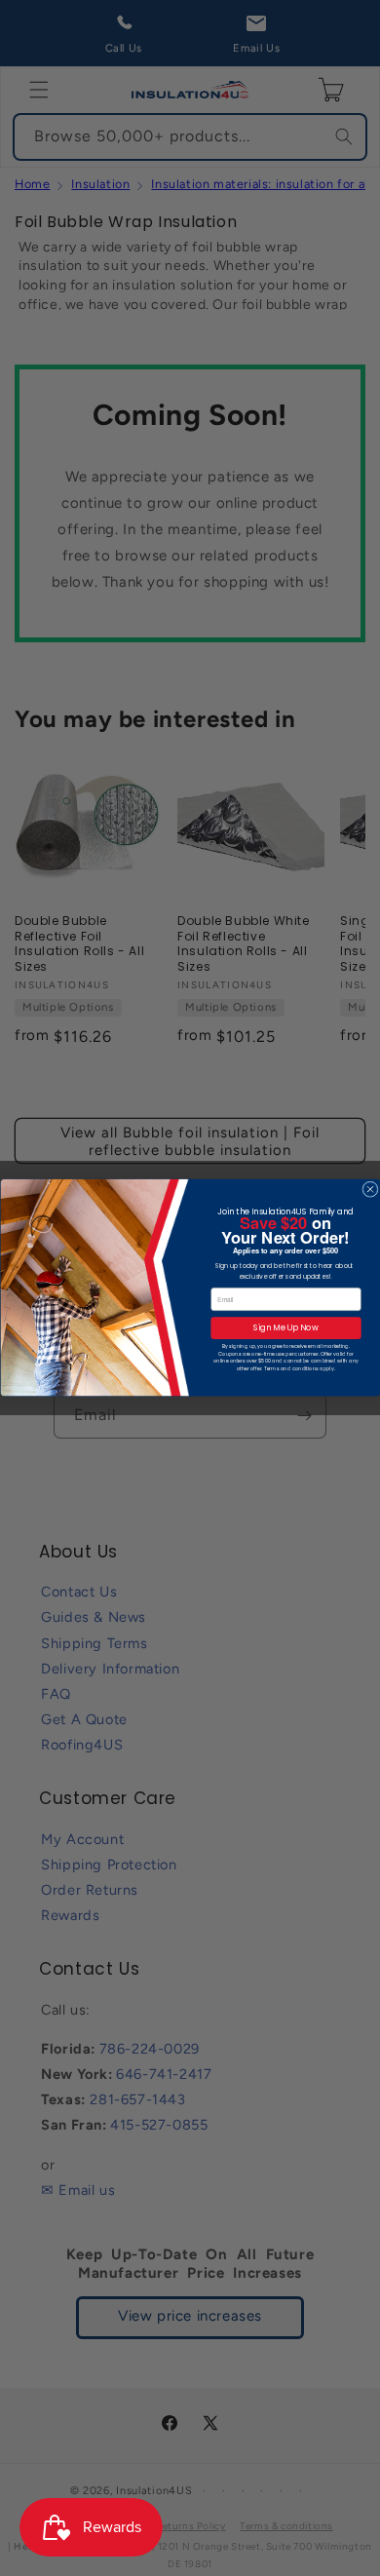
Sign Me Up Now (285, 1328)
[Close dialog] (369, 1189)
